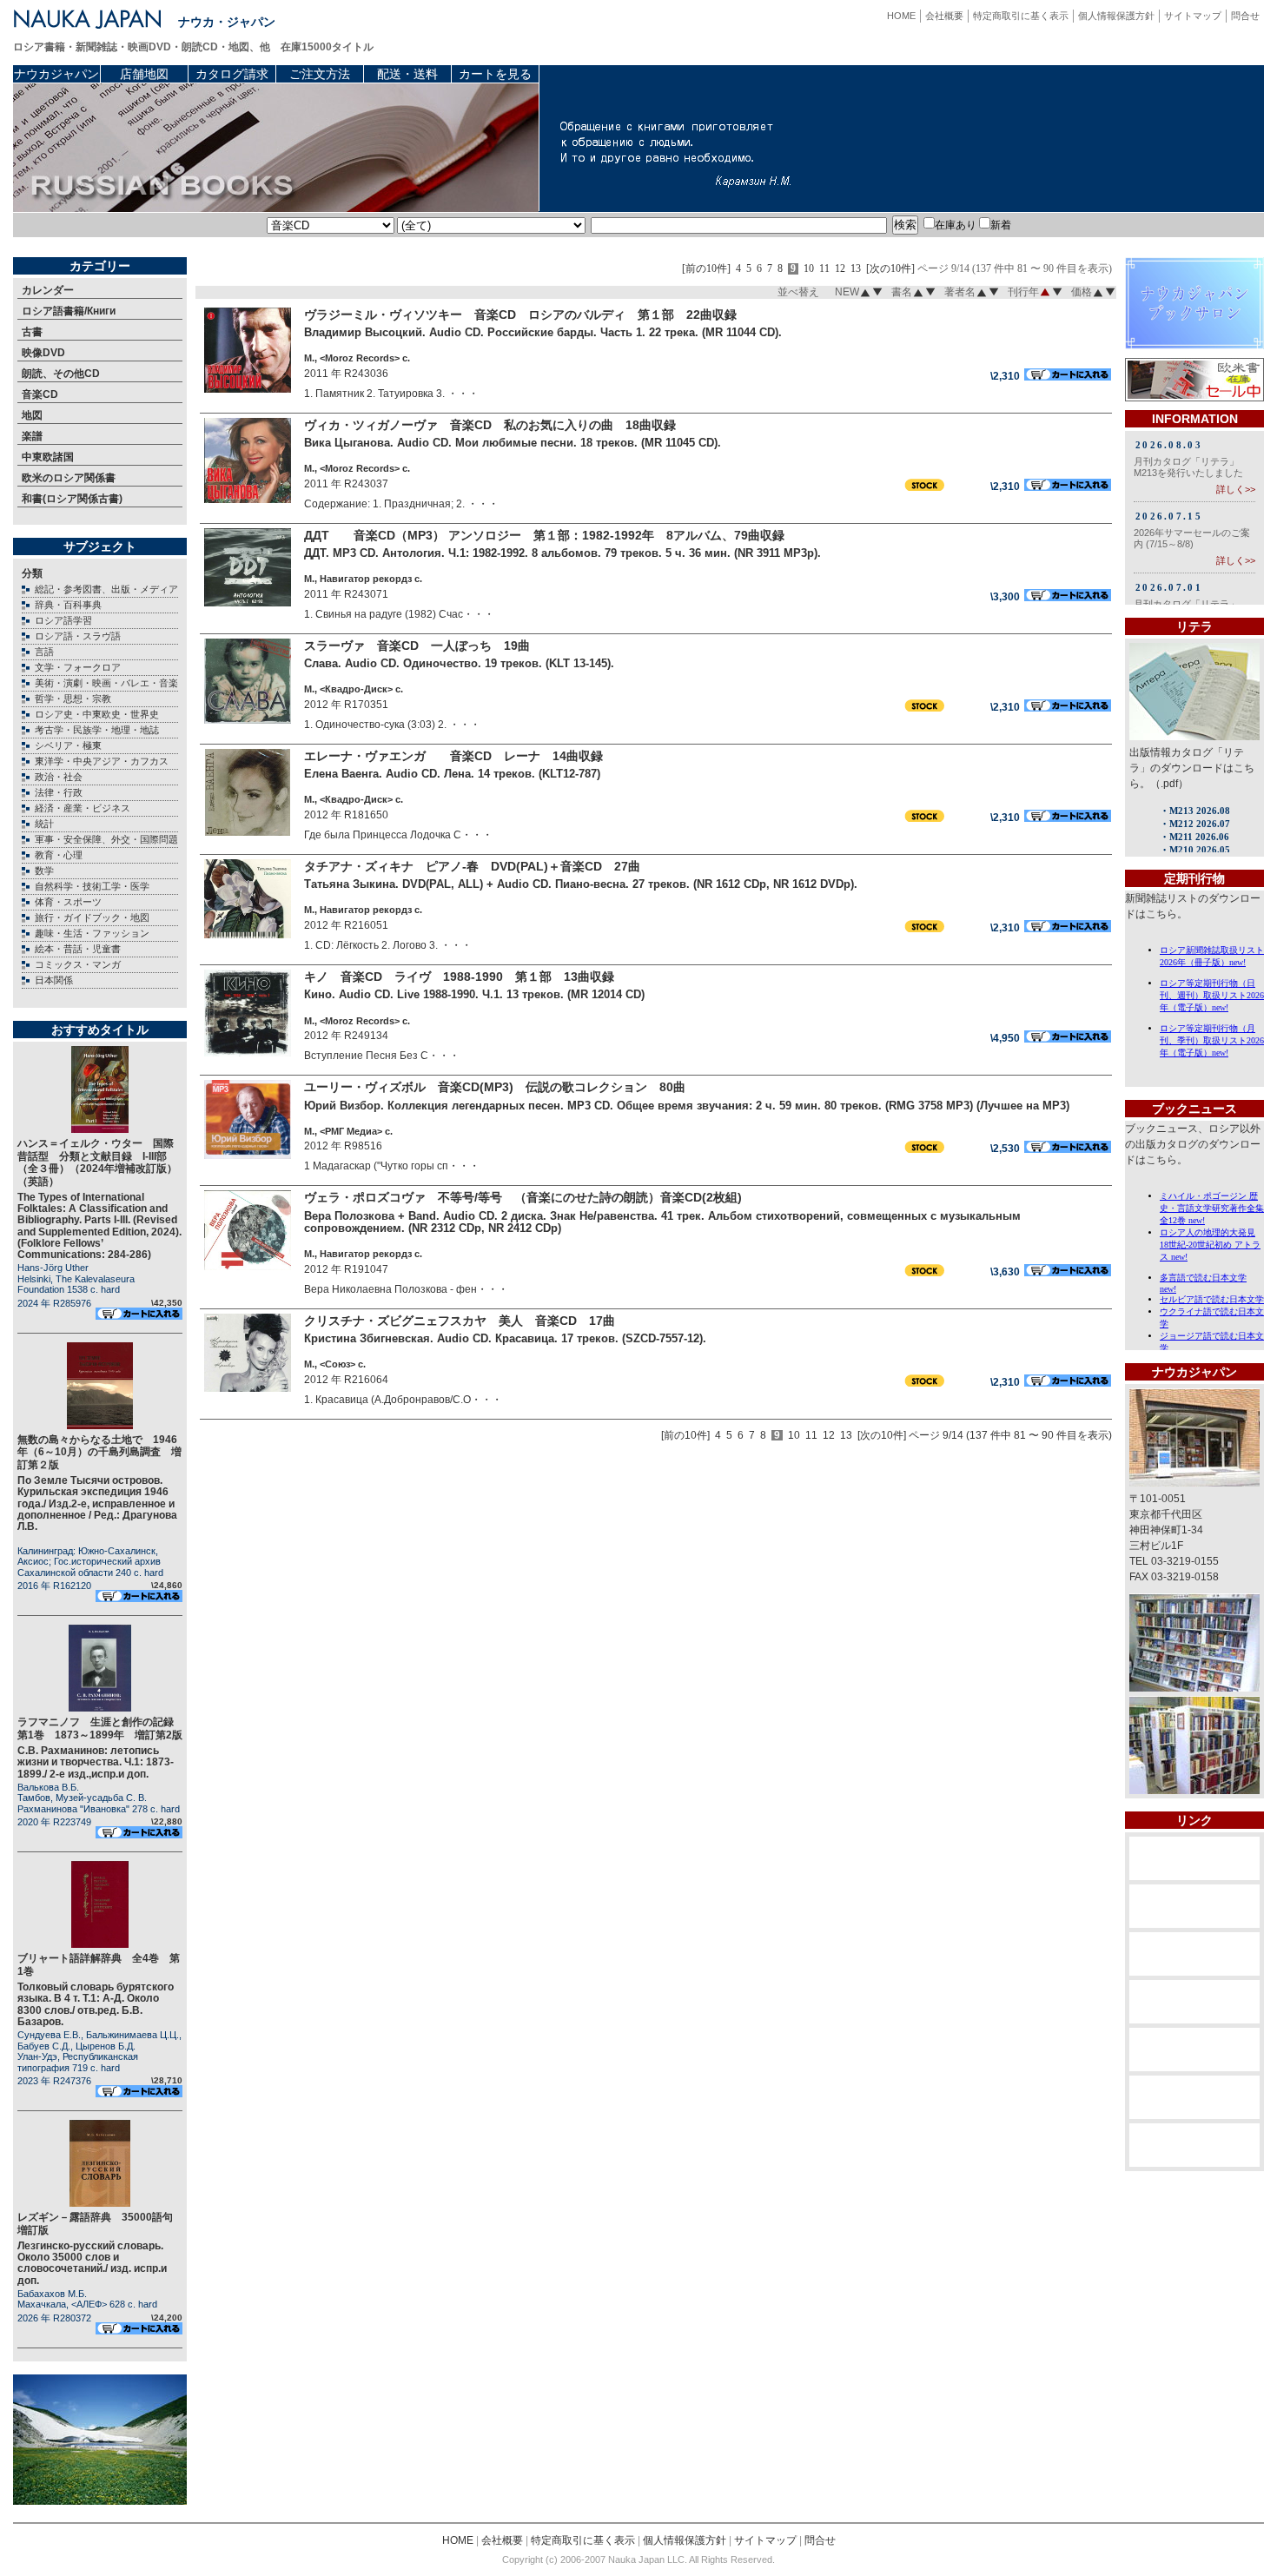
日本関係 (54, 980)
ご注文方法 (320, 74)
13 (856, 269)
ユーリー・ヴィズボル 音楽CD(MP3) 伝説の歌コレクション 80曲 (495, 1087)
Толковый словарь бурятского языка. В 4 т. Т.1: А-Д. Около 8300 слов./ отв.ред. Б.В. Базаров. (96, 2004)
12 (840, 269)
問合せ (1245, 16)
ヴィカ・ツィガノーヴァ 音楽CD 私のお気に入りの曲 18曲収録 (490, 425)
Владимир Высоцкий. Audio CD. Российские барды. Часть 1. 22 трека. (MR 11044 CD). (543, 332)
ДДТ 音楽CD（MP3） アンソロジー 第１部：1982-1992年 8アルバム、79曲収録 (544, 535)
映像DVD (43, 353)
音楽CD (40, 394)
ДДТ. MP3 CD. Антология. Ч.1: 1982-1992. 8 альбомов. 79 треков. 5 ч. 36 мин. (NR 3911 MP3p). (562, 553)
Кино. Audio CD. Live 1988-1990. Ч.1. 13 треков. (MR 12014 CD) (474, 994)
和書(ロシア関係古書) (72, 499)
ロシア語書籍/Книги (69, 311)
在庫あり (956, 225)
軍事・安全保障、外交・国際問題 (106, 839)
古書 (32, 332)
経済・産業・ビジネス (83, 808)
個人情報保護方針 (1116, 16)
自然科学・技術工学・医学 (92, 886)
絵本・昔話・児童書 (78, 949)
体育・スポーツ (68, 902)
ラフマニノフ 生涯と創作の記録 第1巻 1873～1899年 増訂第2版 (101, 1728)
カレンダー (48, 290)
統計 (44, 824)
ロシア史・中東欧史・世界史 (97, 714)
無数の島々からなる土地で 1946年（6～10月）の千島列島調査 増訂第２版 (99, 1452)
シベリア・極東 (68, 745)
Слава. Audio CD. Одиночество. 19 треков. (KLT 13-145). (459, 663)
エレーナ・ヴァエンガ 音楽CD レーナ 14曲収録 (453, 756)
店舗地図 (144, 74)
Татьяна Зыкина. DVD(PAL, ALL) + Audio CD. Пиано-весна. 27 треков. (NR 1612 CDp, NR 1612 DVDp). (581, 884)
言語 (44, 652)
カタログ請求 (232, 74)
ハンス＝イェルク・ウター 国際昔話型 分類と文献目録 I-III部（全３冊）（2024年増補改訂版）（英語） (97, 1162)
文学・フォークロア (78, 667)
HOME (901, 16)
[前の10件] (706, 269)
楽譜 (32, 436)
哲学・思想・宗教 (73, 699)
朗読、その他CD (61, 374)
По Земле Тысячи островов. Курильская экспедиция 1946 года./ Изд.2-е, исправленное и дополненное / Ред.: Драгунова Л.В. (97, 1503)
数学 (44, 871)
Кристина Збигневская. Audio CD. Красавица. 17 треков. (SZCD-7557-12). (505, 1338)
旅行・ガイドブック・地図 (92, 917)
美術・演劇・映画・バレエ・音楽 (106, 683)
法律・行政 (59, 792)
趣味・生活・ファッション (92, 933)
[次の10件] (890, 269)
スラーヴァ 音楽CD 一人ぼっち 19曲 (417, 646)
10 (809, 269)
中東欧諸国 (48, 457)
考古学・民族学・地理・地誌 (97, 730)
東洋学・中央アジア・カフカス (102, 761)
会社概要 (944, 16)
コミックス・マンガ (78, 964)
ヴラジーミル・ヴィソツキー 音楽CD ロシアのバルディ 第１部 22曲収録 (520, 315)
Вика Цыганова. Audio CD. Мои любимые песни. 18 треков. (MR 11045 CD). (513, 443)
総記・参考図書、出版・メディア (106, 589)
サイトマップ (1193, 16)
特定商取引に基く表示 (1021, 16)
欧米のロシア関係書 (69, 478)
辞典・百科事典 (68, 605)
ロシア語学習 (63, 620)
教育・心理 (59, 855)
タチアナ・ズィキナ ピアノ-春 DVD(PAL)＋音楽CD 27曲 (472, 866)
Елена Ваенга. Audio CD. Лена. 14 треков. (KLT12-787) (452, 774)
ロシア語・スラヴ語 (78, 636)
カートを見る (495, 74)
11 (824, 269)
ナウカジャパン (56, 74)
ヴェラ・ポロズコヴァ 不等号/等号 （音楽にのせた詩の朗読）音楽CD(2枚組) (523, 1197)
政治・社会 (59, 777)
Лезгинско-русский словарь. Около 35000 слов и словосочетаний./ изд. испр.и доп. (92, 2263)
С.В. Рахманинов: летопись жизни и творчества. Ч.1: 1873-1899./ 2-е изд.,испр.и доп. (96, 1762)
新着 (1001, 225)
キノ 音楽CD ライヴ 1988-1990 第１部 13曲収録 (459, 977)
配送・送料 (407, 74)
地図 (32, 415)
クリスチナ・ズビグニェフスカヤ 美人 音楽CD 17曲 (460, 1321)
